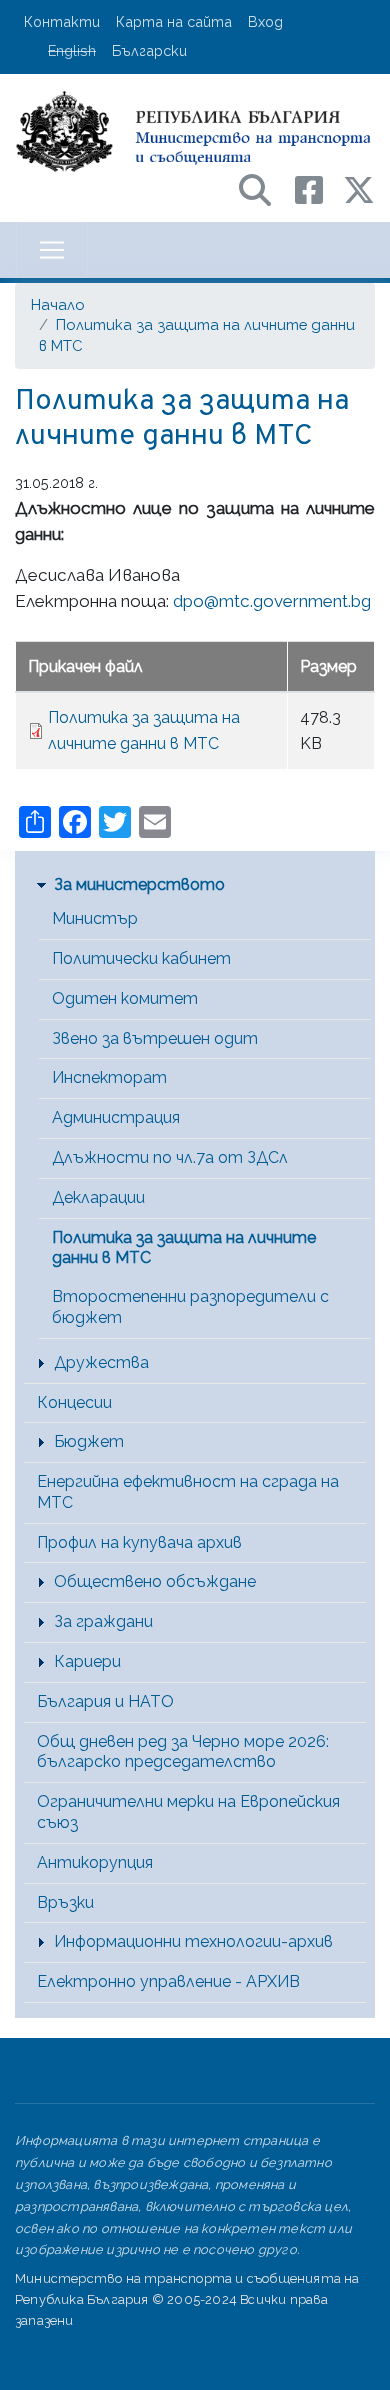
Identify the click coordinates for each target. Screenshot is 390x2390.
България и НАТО (105, 1701)
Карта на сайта (174, 21)
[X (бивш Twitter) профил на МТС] (359, 188)
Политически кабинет (141, 958)
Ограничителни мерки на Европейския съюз (188, 1812)
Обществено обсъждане (155, 1581)
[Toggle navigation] (52, 250)
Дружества (101, 1362)
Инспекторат (109, 1077)
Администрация (116, 1117)
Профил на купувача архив (139, 1542)
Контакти (62, 21)
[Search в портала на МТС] (265, 188)
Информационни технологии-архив (193, 1941)
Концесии (74, 1402)
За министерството (139, 884)
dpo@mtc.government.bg (272, 601)
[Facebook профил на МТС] (319, 188)
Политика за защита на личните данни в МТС (184, 1248)
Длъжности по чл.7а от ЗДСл (170, 1157)
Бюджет (89, 1441)
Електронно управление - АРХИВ (168, 1981)
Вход (265, 21)
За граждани (103, 1621)
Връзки (65, 1902)
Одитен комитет (125, 998)
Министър (95, 918)
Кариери (87, 1661)
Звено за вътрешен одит (155, 1038)
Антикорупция (95, 1862)
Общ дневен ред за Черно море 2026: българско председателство (183, 1752)
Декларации (98, 1197)
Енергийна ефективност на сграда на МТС (188, 1492)
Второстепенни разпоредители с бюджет (190, 1307)
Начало (58, 304)
